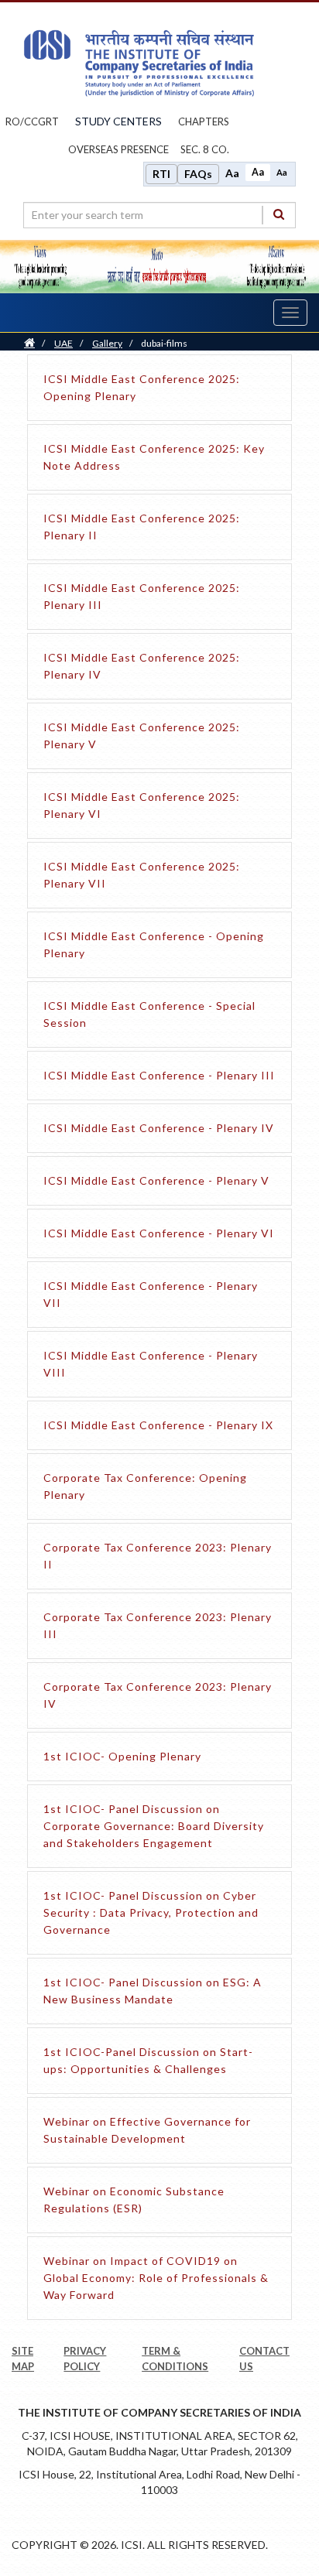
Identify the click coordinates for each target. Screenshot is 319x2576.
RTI (161, 174)
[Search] (279, 215)
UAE (63, 343)
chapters (204, 121)
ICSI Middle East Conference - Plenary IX (158, 1425)
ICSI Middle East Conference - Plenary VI (159, 1233)
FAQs (198, 174)
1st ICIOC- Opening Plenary (122, 1756)
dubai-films (164, 343)
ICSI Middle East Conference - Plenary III (159, 1075)
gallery (107, 343)
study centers (118, 121)
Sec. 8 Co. (205, 149)
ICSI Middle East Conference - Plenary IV (159, 1128)
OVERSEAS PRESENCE (118, 149)
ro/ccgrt (32, 121)
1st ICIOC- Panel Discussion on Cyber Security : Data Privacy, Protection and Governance (151, 1912)
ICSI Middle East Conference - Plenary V (156, 1180)
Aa (232, 173)
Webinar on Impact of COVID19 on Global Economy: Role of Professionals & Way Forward (156, 2278)
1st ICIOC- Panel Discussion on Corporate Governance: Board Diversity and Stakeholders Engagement (154, 1826)
